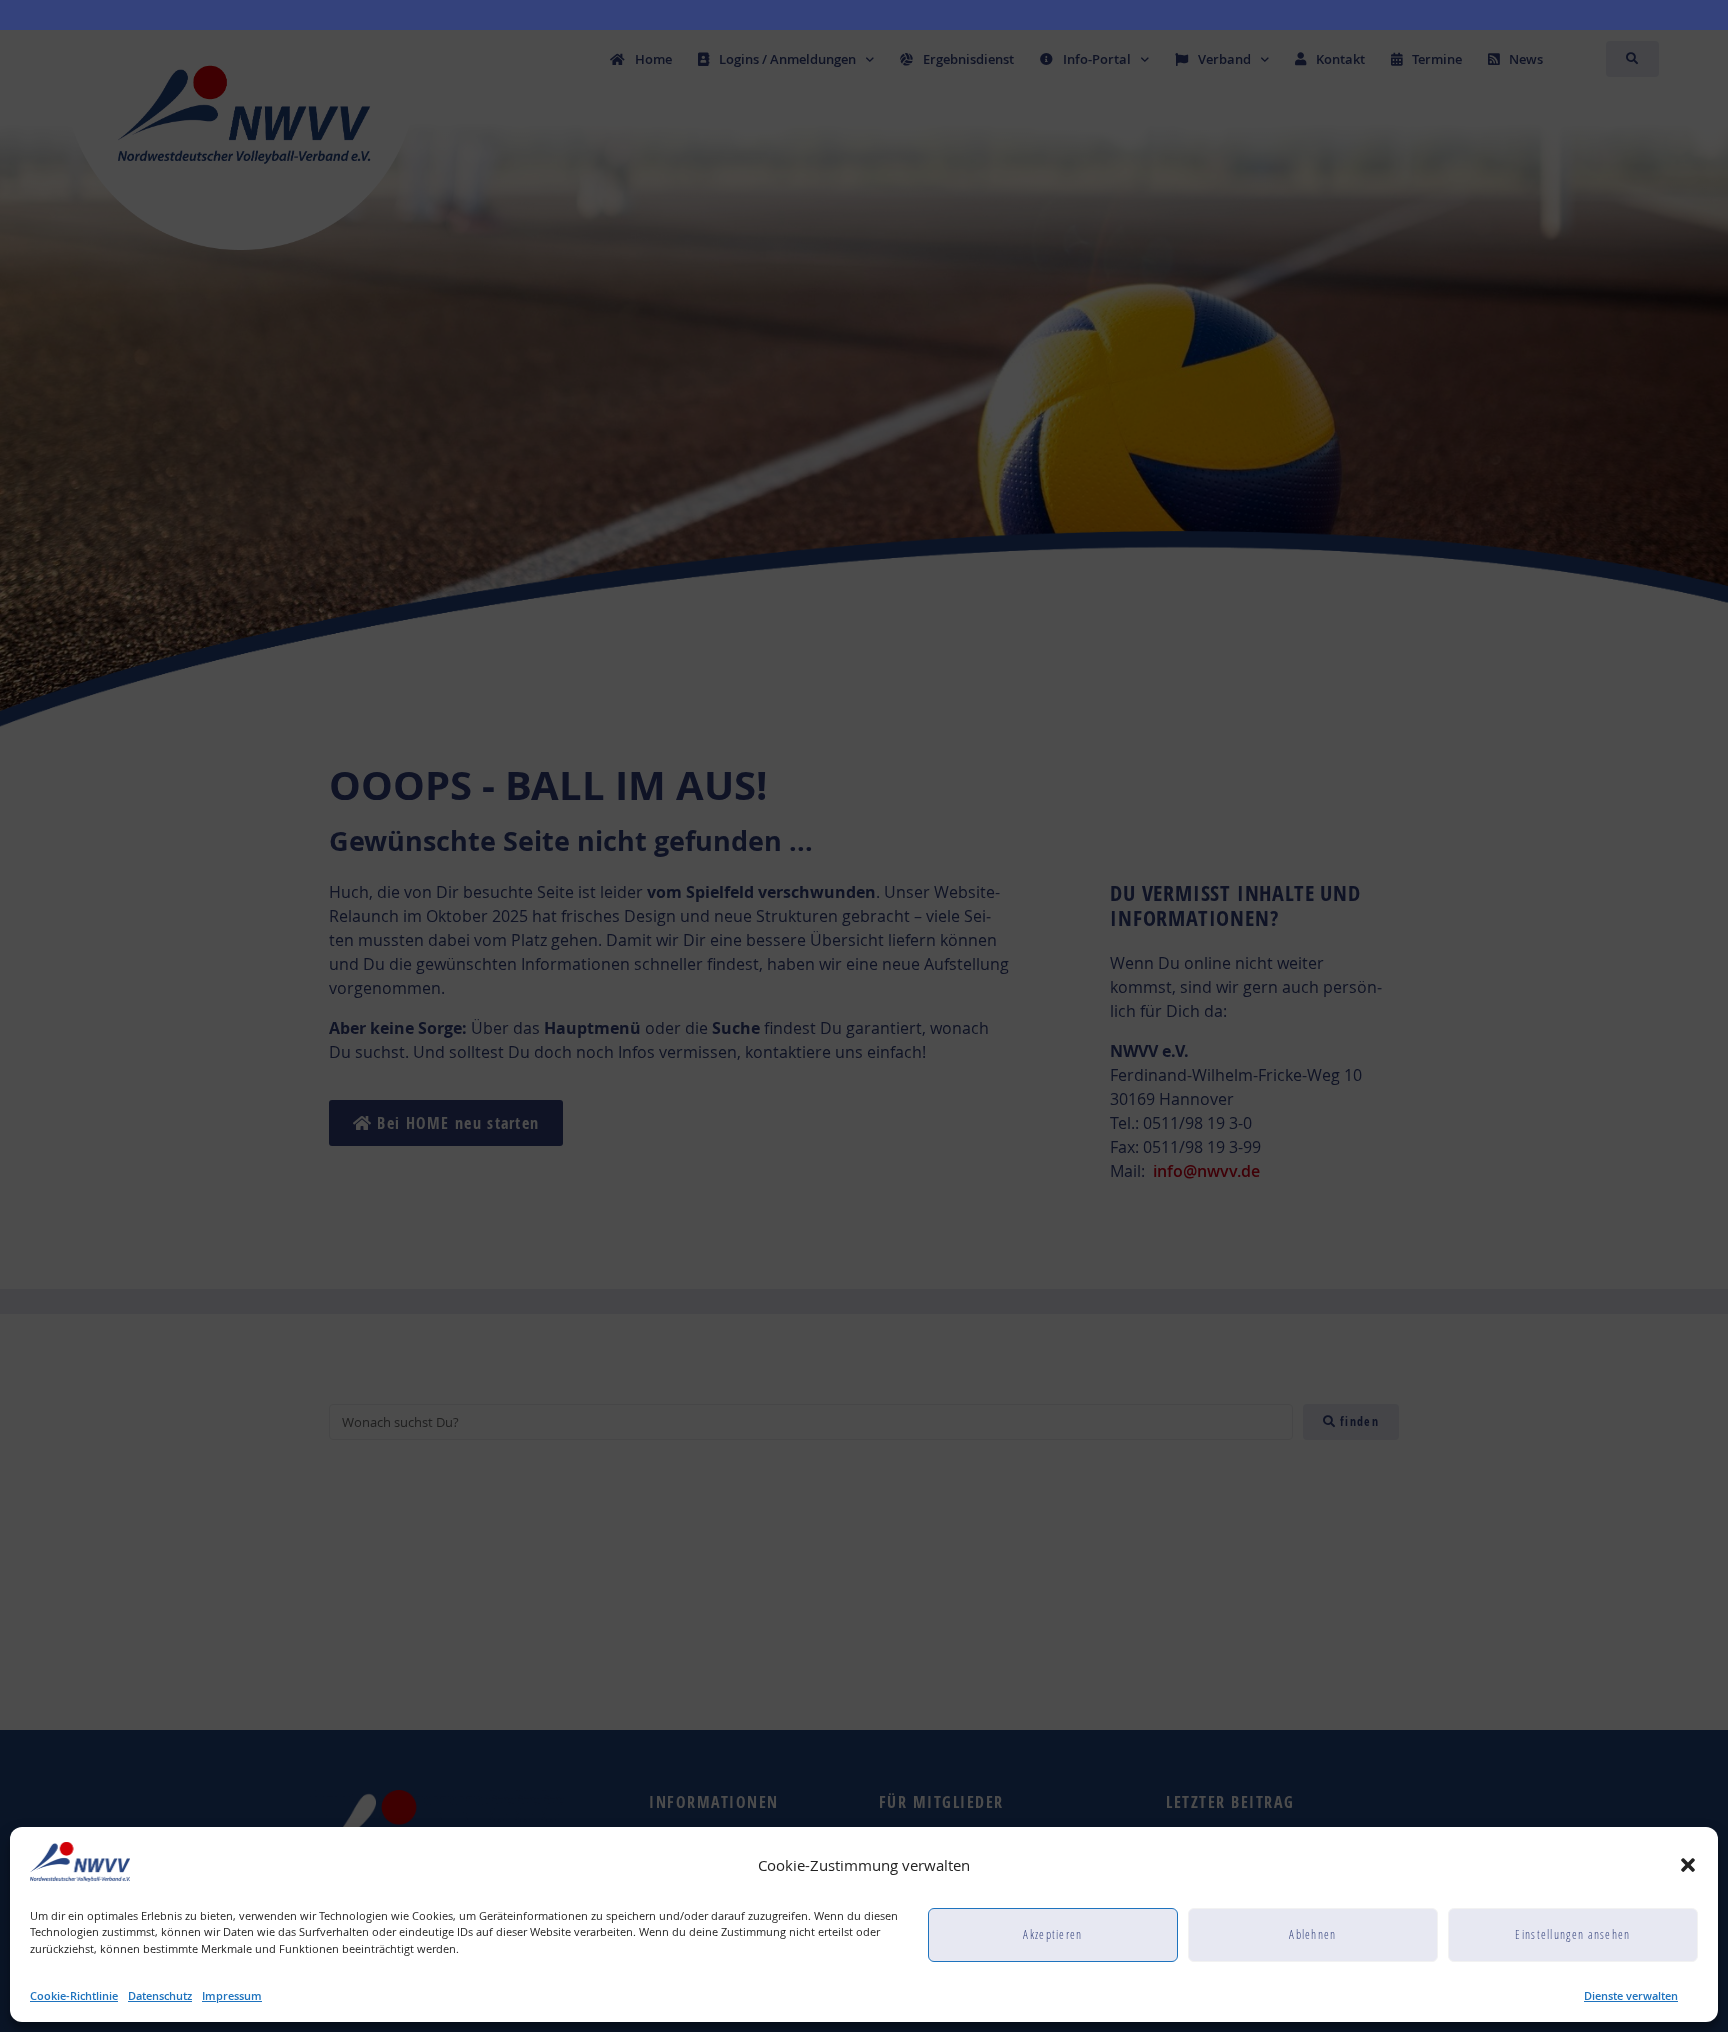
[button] (1688, 1865)
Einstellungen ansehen (1572, 1934)
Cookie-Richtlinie (74, 1995)
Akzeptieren (1052, 1934)
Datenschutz (160, 1995)
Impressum (232, 1995)
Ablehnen (1312, 1934)
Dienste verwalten (1631, 1995)
